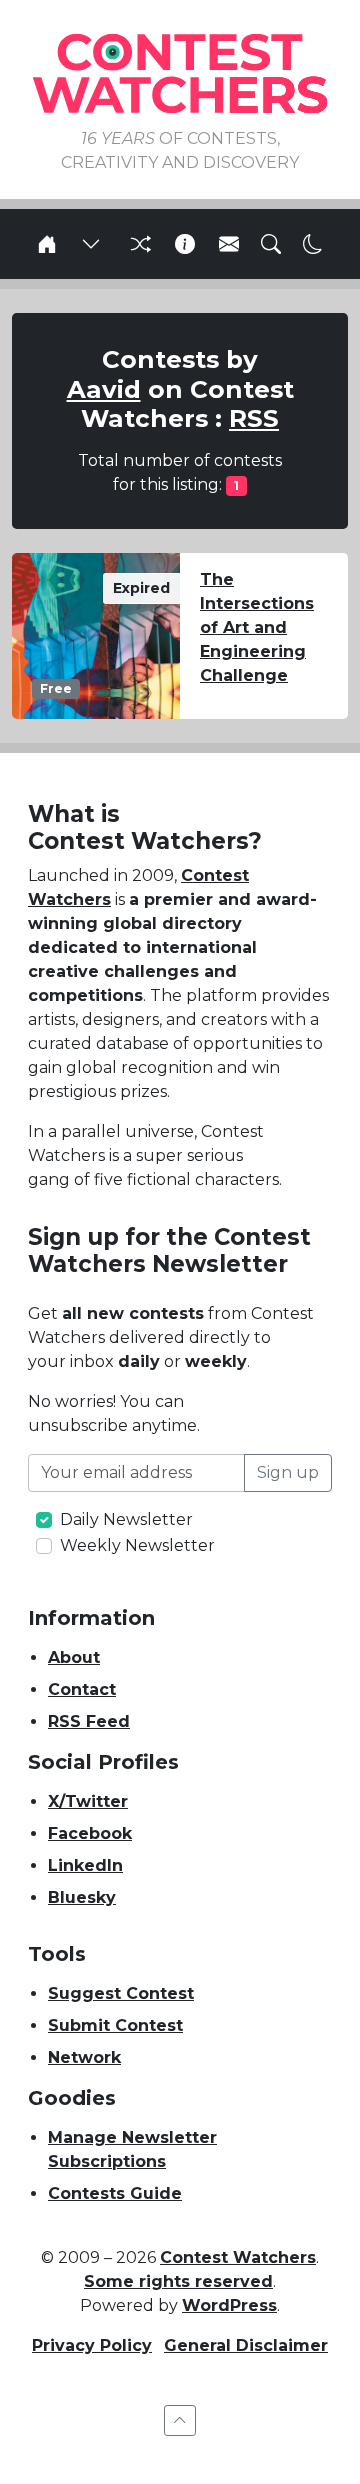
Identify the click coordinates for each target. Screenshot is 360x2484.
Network (84, 2057)
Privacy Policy (92, 2345)
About (74, 1657)
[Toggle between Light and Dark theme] (313, 244)
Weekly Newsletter (137, 1545)
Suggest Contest (121, 1993)
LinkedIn (85, 1865)
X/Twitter (88, 1801)
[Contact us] (229, 244)
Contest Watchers (238, 2257)
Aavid (104, 389)
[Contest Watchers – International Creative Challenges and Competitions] (180, 72)
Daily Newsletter (126, 1519)
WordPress (229, 2305)
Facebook (90, 1833)
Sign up (288, 1472)
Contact (82, 1689)
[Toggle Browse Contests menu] (91, 244)
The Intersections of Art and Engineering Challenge (257, 627)
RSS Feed (89, 1721)
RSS (254, 418)
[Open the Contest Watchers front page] (47, 244)
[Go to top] (180, 2420)
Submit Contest (115, 2025)
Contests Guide (115, 2193)
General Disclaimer (246, 2345)
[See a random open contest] (138, 244)
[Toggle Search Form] (271, 244)
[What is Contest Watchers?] (185, 244)
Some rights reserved (178, 2281)
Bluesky (82, 1897)
